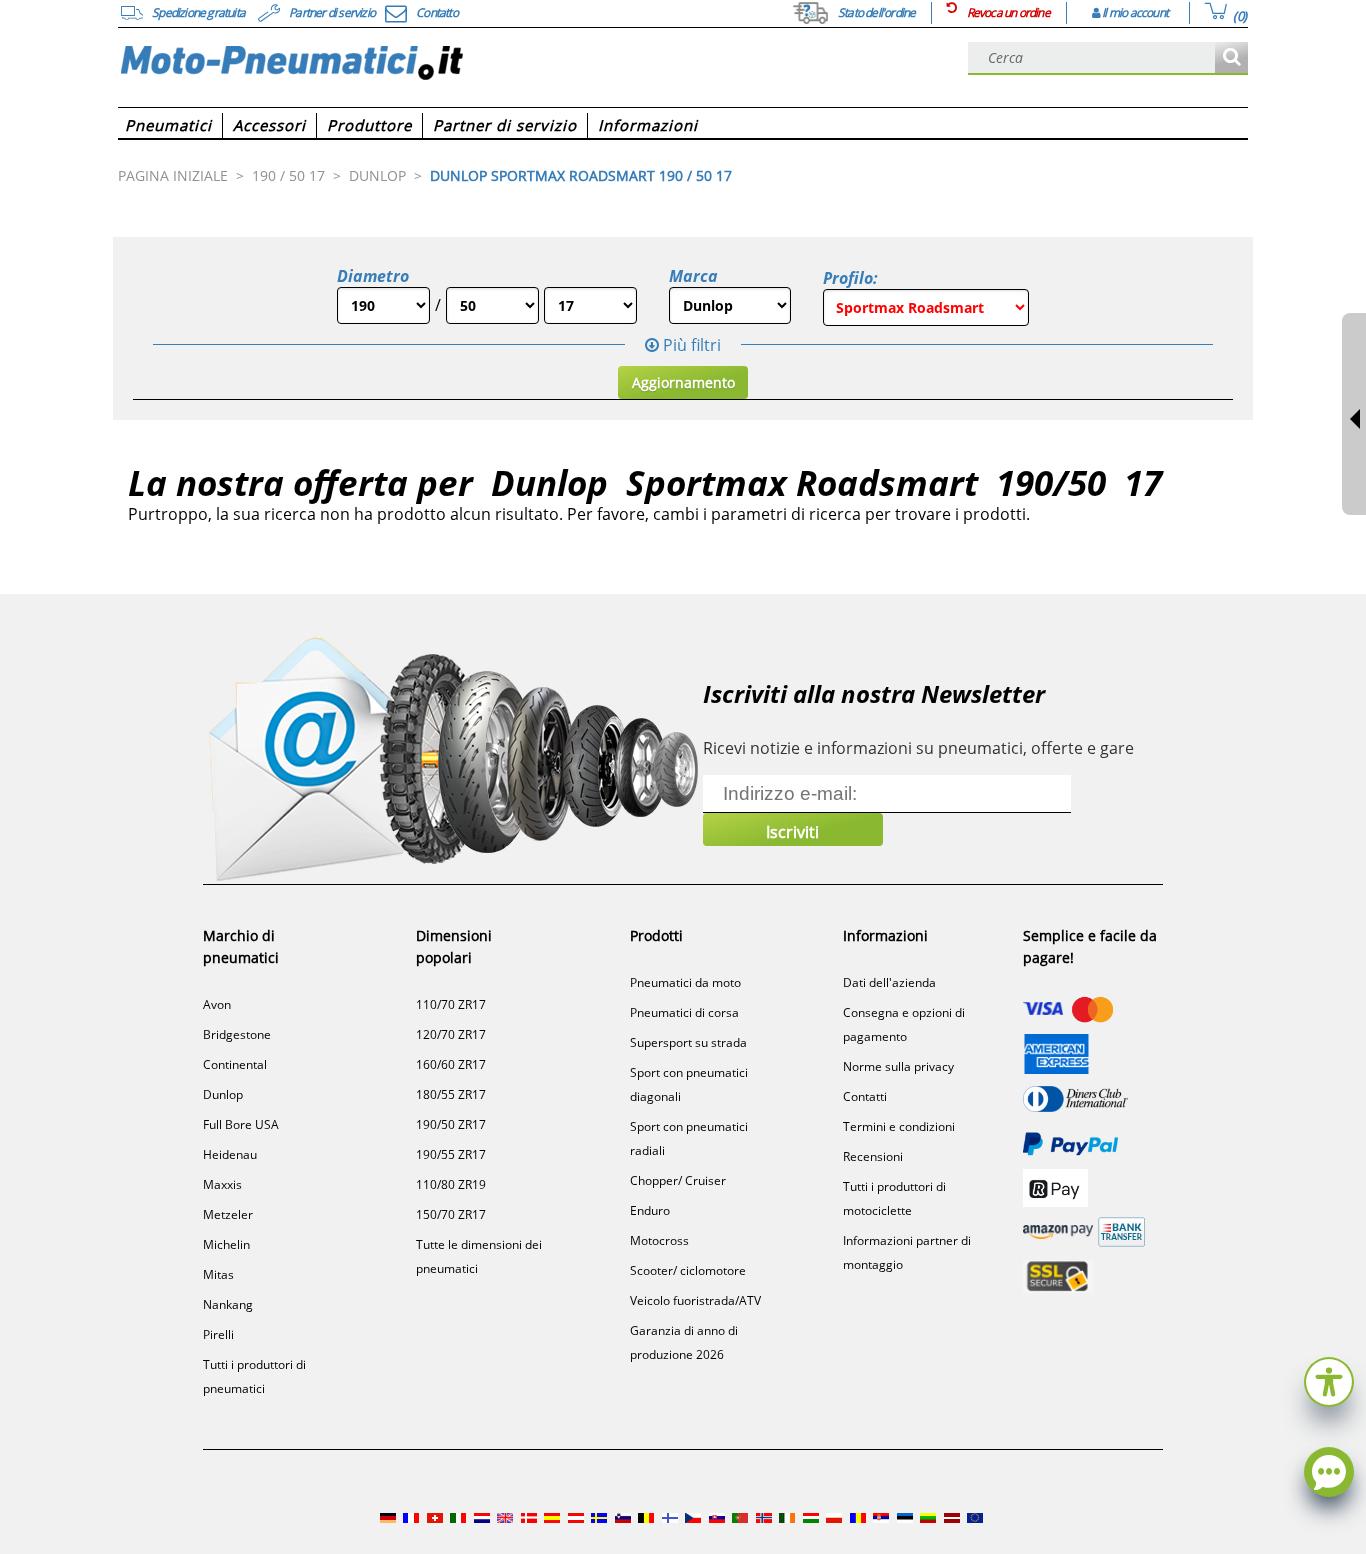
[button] (1329, 1379)
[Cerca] (1231, 58)
